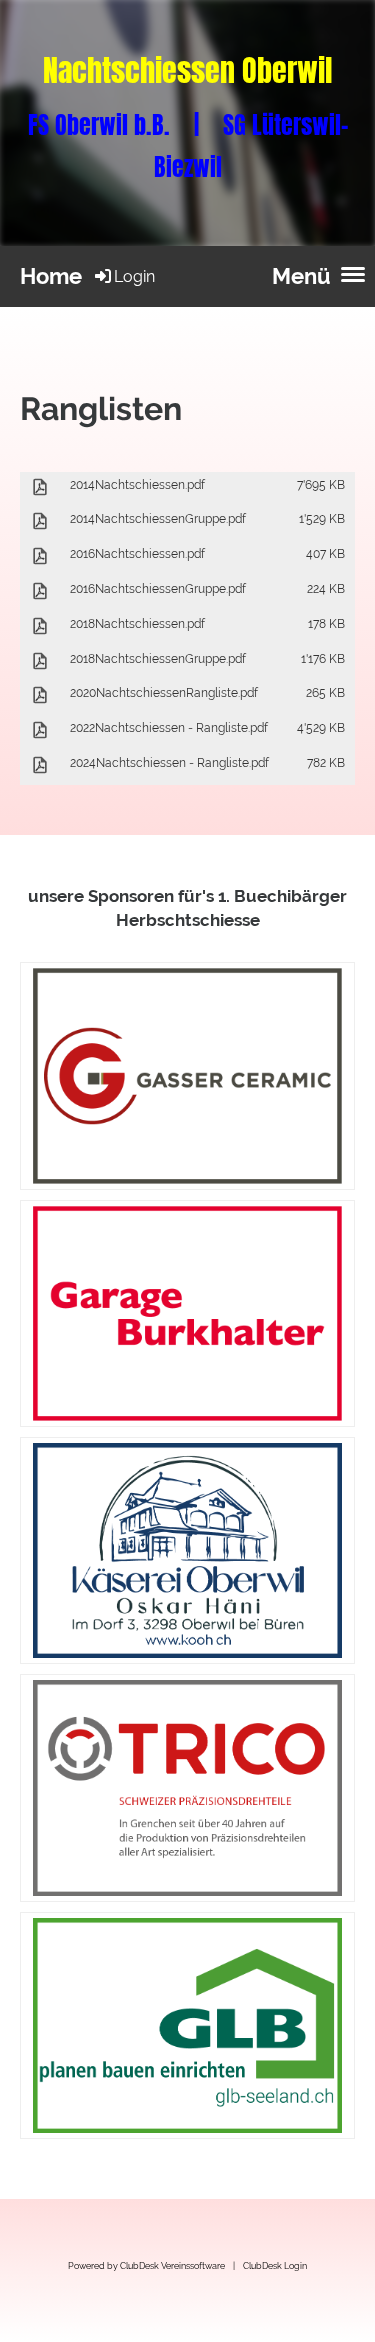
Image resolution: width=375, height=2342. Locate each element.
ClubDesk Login (275, 2265)
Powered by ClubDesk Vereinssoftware (146, 2265)
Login (134, 276)
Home (51, 276)
